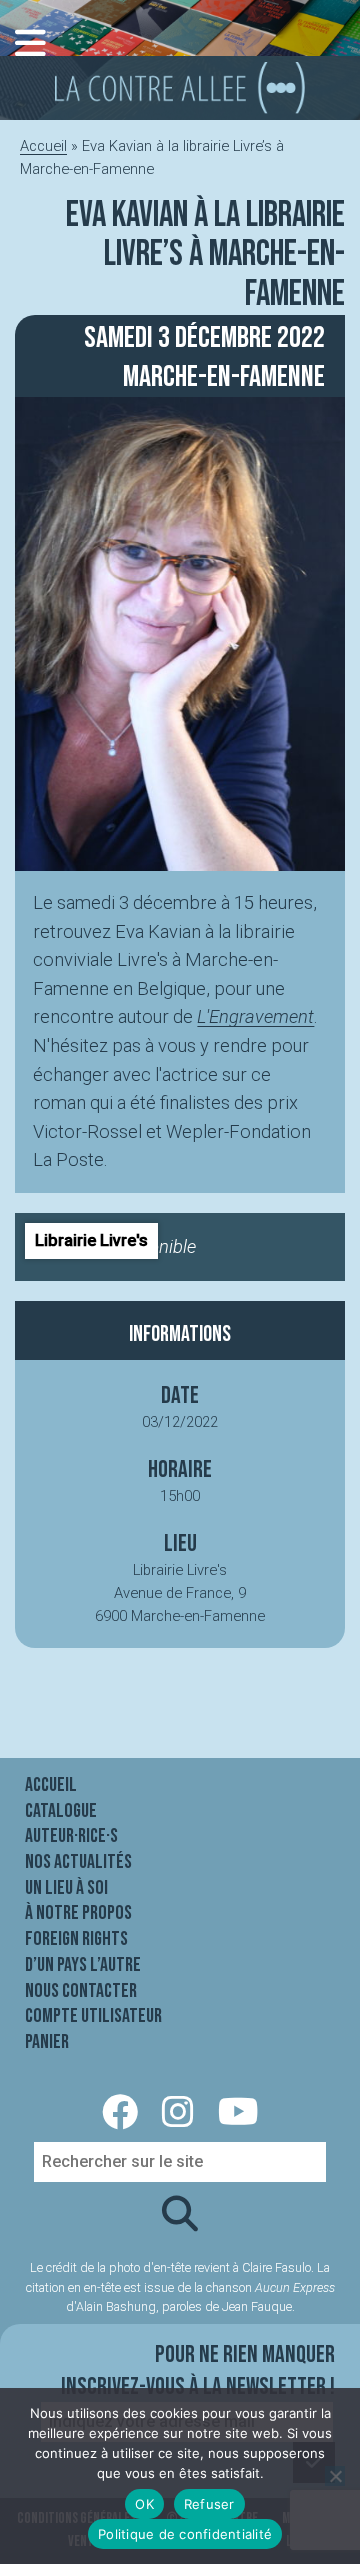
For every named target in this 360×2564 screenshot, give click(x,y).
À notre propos (78, 1913)
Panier (47, 2042)
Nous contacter (81, 1991)
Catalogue (61, 1811)
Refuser (209, 2504)
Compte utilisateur (93, 2016)
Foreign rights (76, 1939)
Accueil (43, 146)
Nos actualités (78, 1862)
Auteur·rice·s (71, 1836)
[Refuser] (335, 2476)
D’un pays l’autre (83, 1965)
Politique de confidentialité (185, 2534)
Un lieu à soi (66, 1888)
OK (144, 2504)
